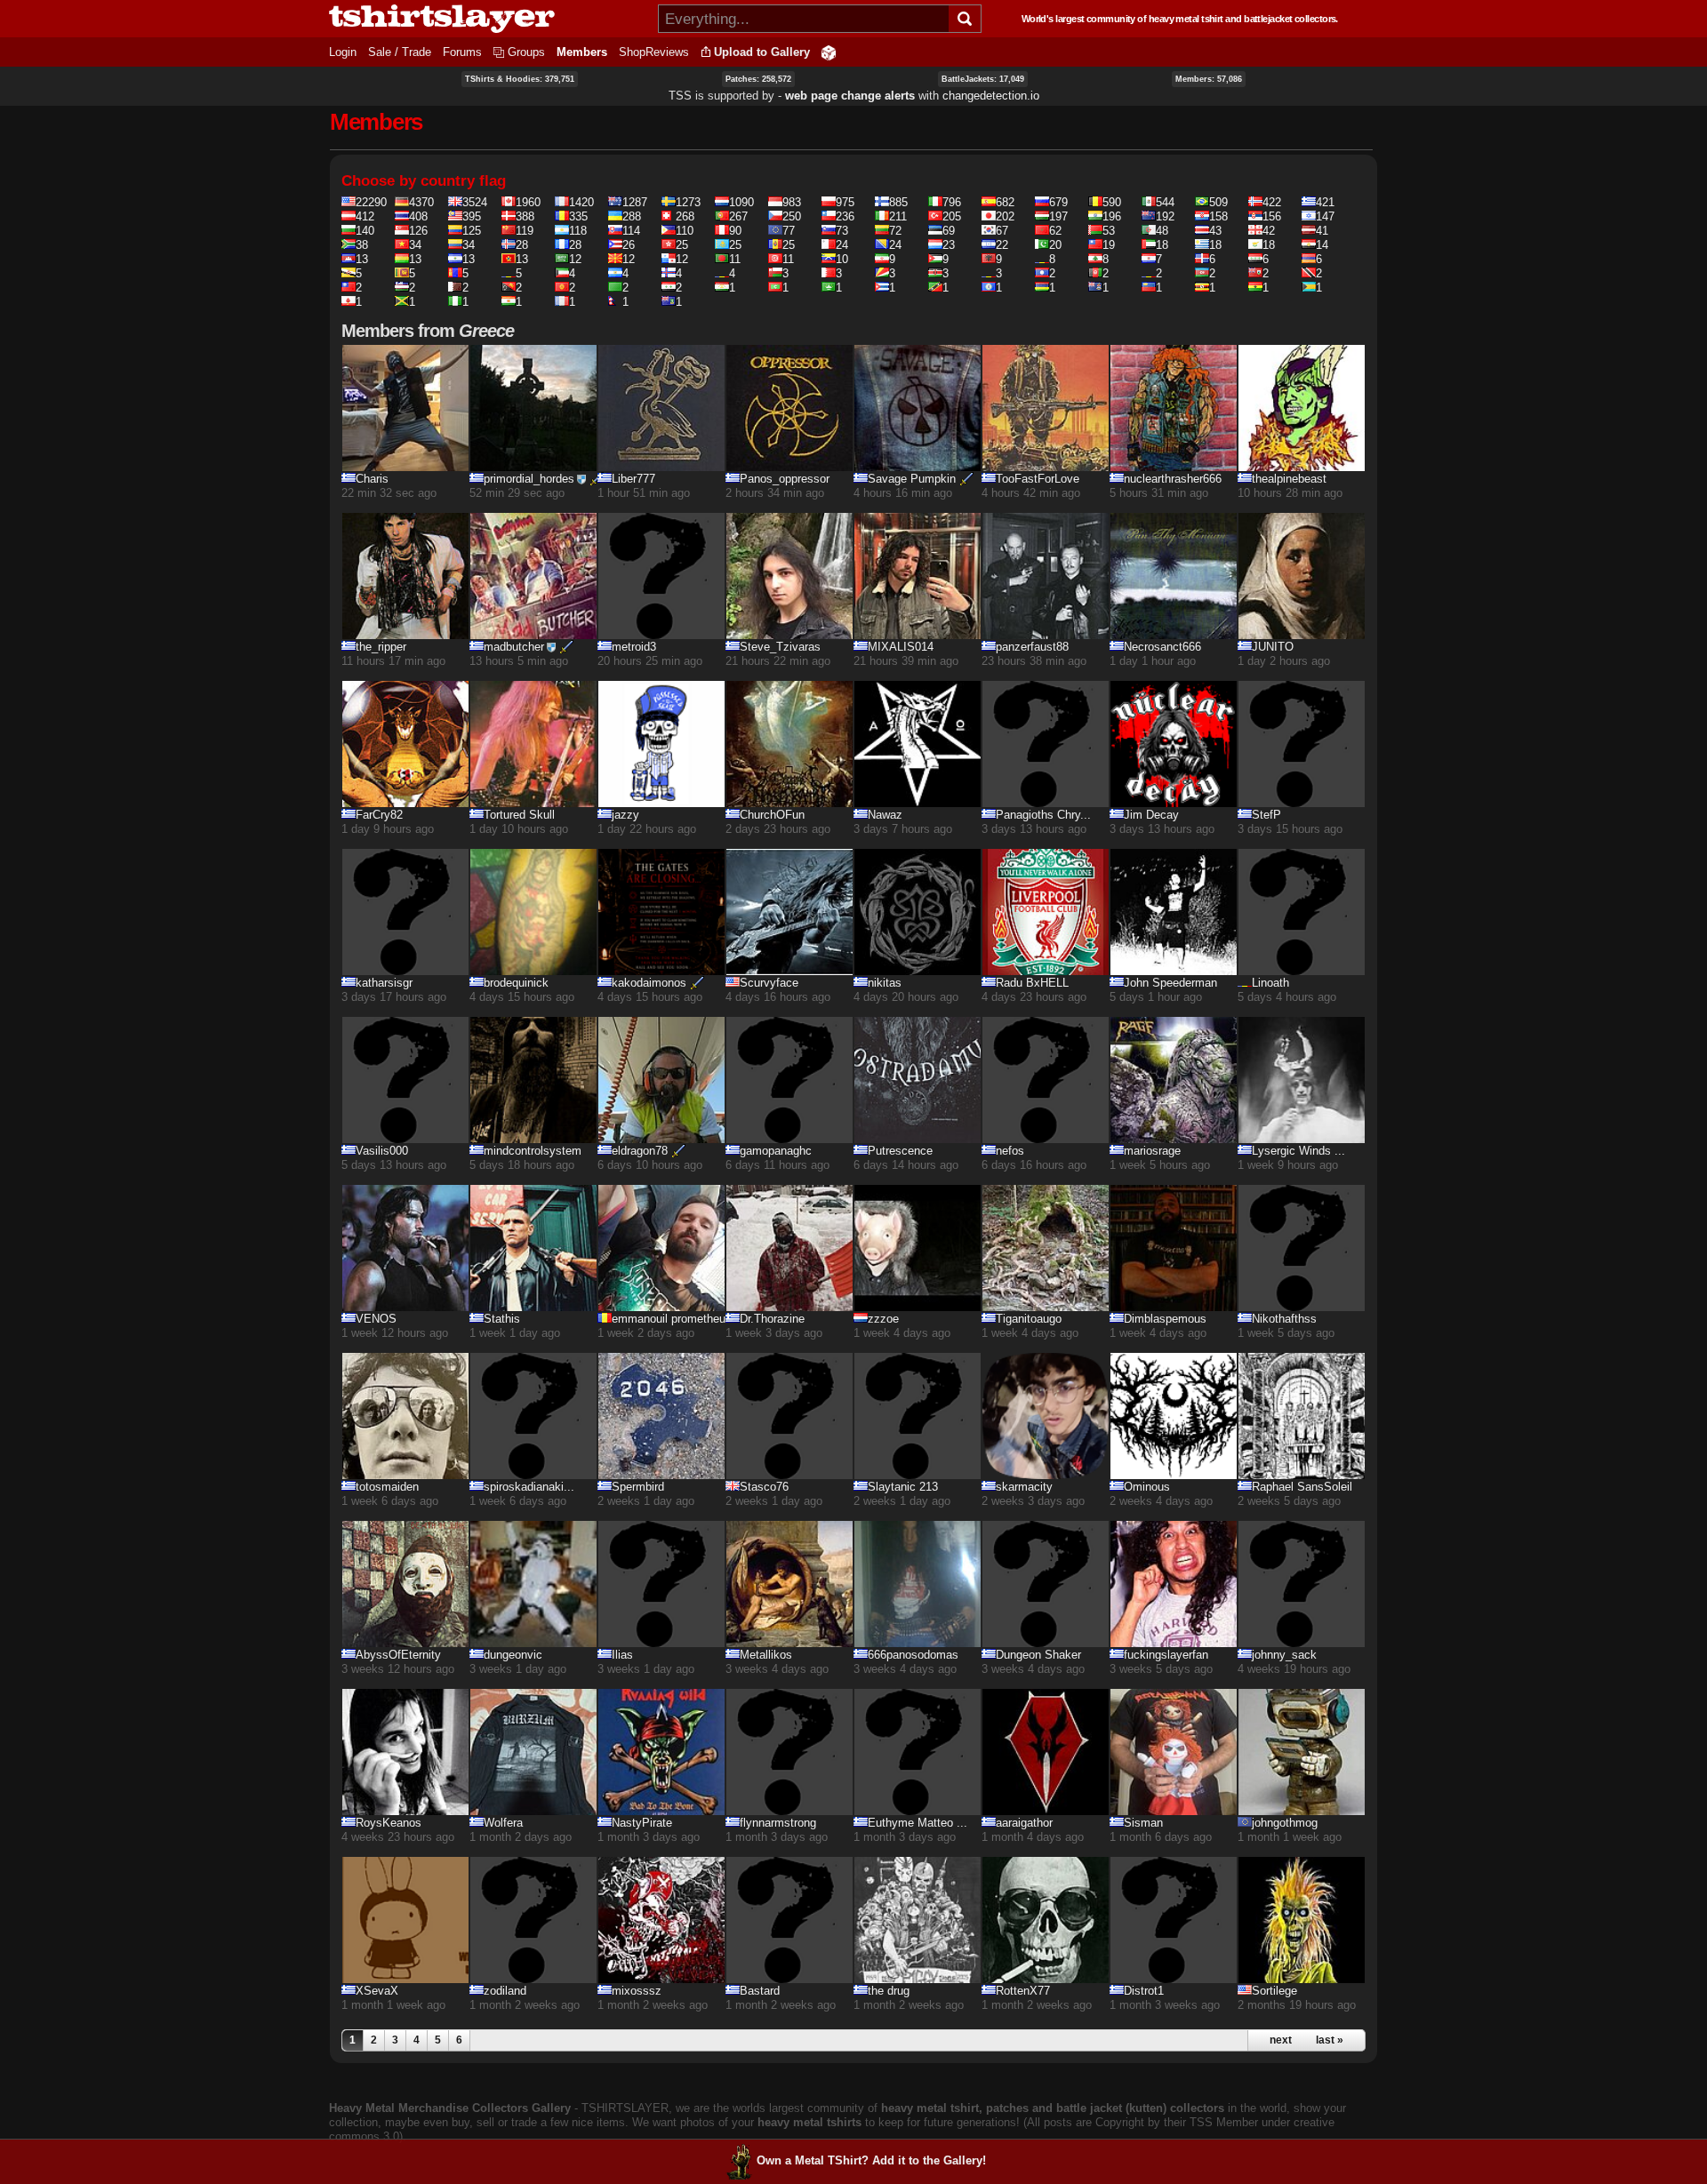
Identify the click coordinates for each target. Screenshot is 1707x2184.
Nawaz (885, 815)
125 (472, 231)
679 (1058, 202)
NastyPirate (642, 1823)
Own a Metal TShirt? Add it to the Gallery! (871, 2160)
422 (1272, 202)
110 (685, 231)
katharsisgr (384, 983)
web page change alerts (850, 96)
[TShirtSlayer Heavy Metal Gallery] (488, 19)
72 (895, 231)
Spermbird (638, 1487)
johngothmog (1285, 1823)
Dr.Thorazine (772, 1319)
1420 (581, 202)
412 (365, 216)
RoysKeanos (389, 1823)
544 (1165, 202)
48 (1162, 231)
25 (682, 245)
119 (525, 231)
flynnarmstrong (778, 1823)
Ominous (1147, 1487)
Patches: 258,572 (758, 79)
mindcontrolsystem (533, 1151)
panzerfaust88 (1032, 647)
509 (1218, 202)
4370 (421, 202)
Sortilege (1274, 1991)
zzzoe (883, 1319)
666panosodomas (913, 1655)
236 (845, 216)
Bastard (760, 1991)
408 (418, 216)
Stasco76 (764, 1487)
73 (842, 231)
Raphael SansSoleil (1302, 1487)
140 (365, 231)
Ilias (622, 1655)
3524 (475, 202)
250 (792, 216)
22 (1002, 245)
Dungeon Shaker (1038, 1655)
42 (1269, 231)
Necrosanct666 (1162, 647)
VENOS (376, 1319)
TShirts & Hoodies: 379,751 (520, 79)
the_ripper (381, 647)
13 (362, 259)
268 (685, 216)
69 (949, 231)
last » (1330, 2040)
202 (1005, 216)
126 (418, 231)
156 (1272, 216)
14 (1322, 245)
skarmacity (1024, 1487)
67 (1002, 231)
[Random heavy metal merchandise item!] (829, 52)
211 (898, 216)
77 (789, 231)
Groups (526, 52)
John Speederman (1170, 983)
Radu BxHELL (1032, 983)
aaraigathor (1024, 1823)
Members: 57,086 (1209, 79)
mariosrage (1152, 1151)
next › (1284, 2040)
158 (1218, 216)
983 (792, 202)
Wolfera (503, 1823)
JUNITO (1273, 647)
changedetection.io (991, 96)
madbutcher (514, 647)
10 (842, 259)
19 (1109, 245)
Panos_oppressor (785, 479)
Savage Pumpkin (912, 479)
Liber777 (633, 479)
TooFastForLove (1038, 479)
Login (343, 52)
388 (525, 216)
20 (1055, 245)
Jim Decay (1151, 815)
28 (522, 245)
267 (738, 216)
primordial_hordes (529, 479)
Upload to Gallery (762, 52)
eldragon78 (640, 1151)
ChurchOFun (772, 815)
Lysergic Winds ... (1298, 1151)
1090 (741, 202)
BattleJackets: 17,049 (983, 79)
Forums (462, 52)
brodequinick (516, 983)
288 (632, 216)
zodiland (505, 1991)
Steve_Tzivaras (780, 647)
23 (949, 245)
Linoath (1270, 983)
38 (362, 245)
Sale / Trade (400, 52)
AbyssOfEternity (398, 1655)
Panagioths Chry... (1043, 815)
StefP (1266, 815)
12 (575, 259)
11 (735, 259)
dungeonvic (513, 1655)
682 (1005, 202)
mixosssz (637, 1991)
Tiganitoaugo (1029, 1319)
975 (845, 202)
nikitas (885, 983)
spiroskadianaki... (529, 1487)
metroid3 (634, 647)
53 (1109, 231)
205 (952, 216)
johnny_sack (1284, 1655)
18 (1162, 245)
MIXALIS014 (901, 647)
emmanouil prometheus (672, 1319)
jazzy (625, 815)
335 (578, 216)
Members (582, 52)
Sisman (1143, 1823)
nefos (1010, 1151)
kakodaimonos (649, 983)
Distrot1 (1144, 1991)
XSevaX (377, 1991)
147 (1325, 216)
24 (842, 245)
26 (629, 245)
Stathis (502, 1319)
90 (735, 231)
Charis (372, 479)
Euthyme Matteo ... (918, 1823)
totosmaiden (387, 1487)
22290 (371, 202)
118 (578, 231)
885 (898, 202)
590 (1112, 202)
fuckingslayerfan (1166, 1655)
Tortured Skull (519, 815)
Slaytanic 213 (903, 1487)
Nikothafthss (1284, 1319)
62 (1055, 231)
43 (1215, 231)
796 (952, 202)
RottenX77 (1023, 1991)
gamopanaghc (776, 1151)
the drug (889, 1991)
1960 (528, 202)
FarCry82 (379, 815)
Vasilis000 (382, 1151)
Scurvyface (769, 983)
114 (631, 231)
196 (1112, 216)
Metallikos (766, 1655)
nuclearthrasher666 (1173, 479)
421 (1325, 202)
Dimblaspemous (1165, 1319)
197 (1058, 216)
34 (415, 245)
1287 (635, 202)
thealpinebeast (1289, 479)
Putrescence (900, 1151)
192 (1165, 216)
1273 (688, 202)
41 (1322, 231)
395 (472, 216)
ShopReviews (654, 52)
